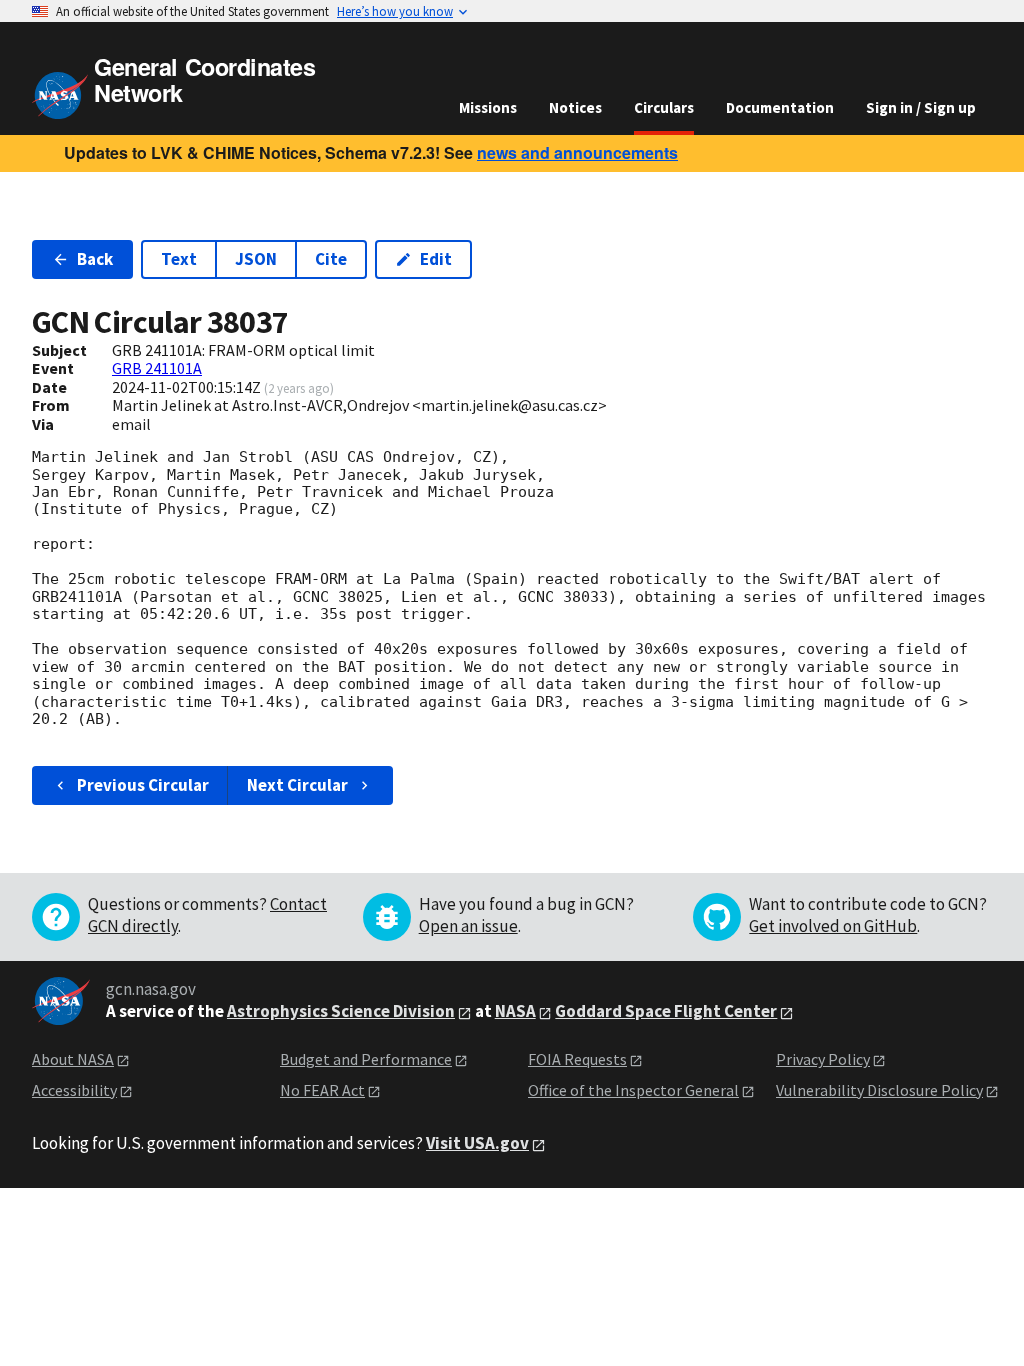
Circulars (664, 107)
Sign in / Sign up (921, 107)
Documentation (780, 107)
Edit (436, 259)
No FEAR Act (322, 1090)
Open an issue (468, 926)
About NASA (73, 1059)
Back (95, 259)
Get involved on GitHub (833, 926)
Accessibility (74, 1090)
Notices (575, 107)
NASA (515, 1011)
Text (179, 259)
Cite (331, 259)
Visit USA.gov (477, 1143)
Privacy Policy (823, 1059)
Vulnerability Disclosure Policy (879, 1090)
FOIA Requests (577, 1059)
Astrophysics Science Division (341, 1011)
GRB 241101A (157, 368)
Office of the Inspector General (633, 1090)
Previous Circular (143, 785)
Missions (488, 107)
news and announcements (577, 152)
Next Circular (297, 785)
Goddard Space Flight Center (666, 1011)
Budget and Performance (366, 1059)
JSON (256, 259)
